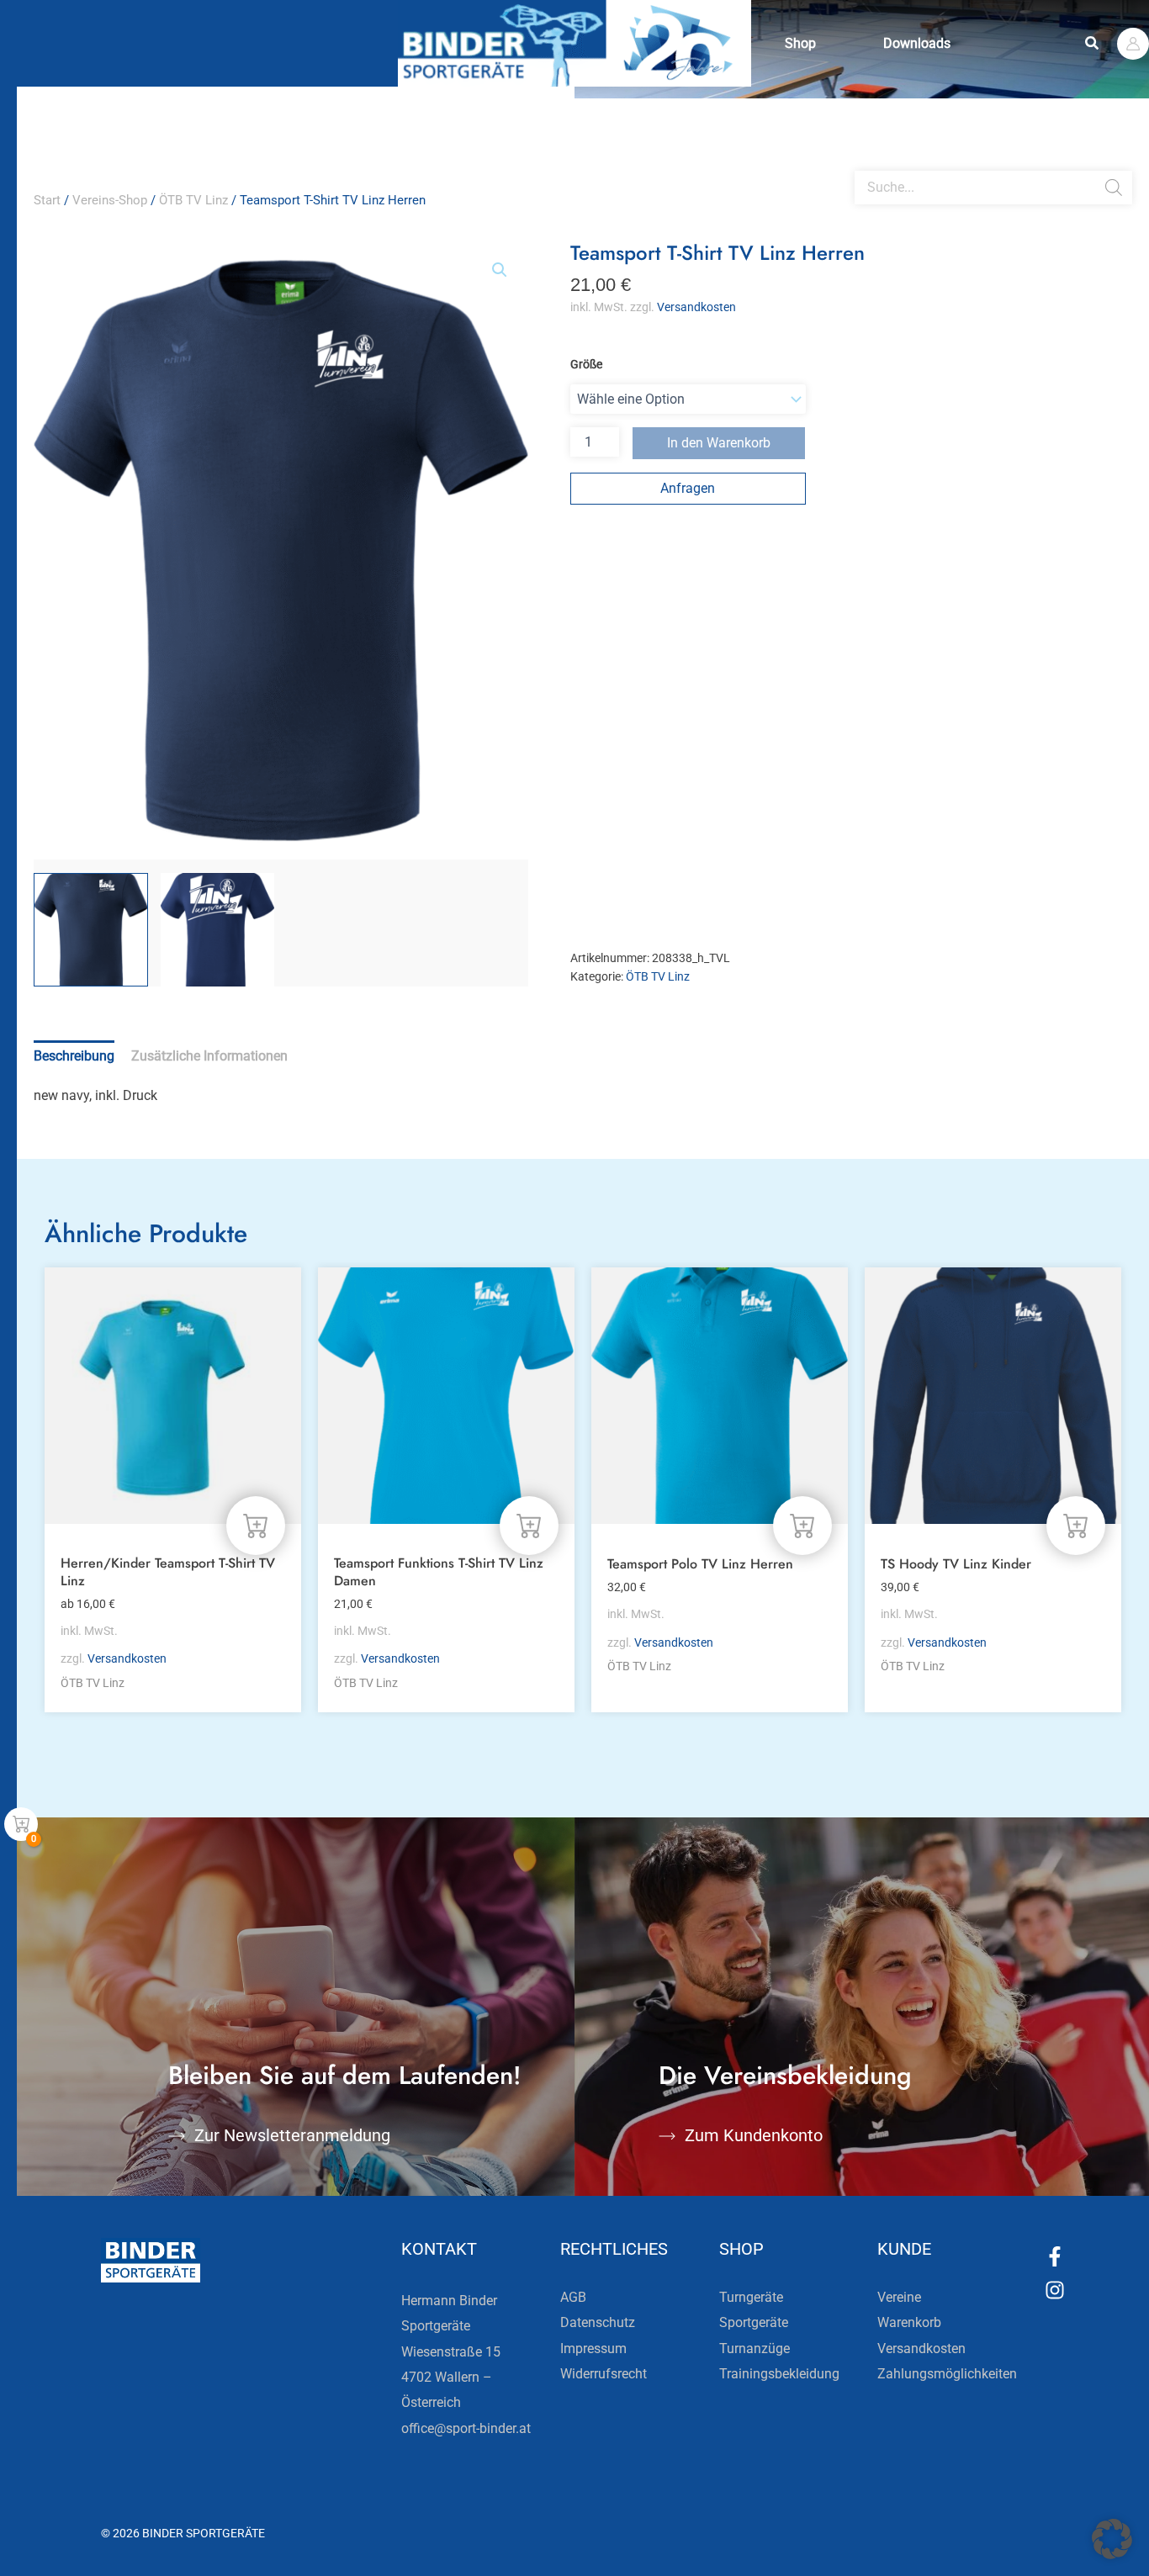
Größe (586, 364)
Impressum (593, 2349)
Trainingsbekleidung (779, 2374)
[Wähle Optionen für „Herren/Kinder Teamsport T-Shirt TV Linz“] (256, 1526)
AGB (573, 2297)
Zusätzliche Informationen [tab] (209, 1056)
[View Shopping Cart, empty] (21, 1824)
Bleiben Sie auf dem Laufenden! (345, 2075)
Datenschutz (598, 2322)
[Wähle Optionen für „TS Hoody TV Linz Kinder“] (1076, 1526)
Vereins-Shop (110, 200)
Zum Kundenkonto (754, 2135)
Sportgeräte (754, 2322)
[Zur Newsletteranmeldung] (177, 2136)
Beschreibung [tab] (74, 1056)
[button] (1093, 43)
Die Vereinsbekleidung (785, 2075)
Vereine (899, 2297)
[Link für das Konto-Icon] (1133, 44)
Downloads (917, 43)
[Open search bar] (863, 164)
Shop (800, 43)
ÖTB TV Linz (193, 200)
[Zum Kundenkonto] (667, 2136)
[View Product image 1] (91, 930)
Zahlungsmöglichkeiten (947, 2374)
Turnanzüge (755, 2349)
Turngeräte (751, 2297)
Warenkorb (909, 2322)
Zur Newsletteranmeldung (292, 2135)
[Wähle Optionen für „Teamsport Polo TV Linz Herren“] (802, 1526)
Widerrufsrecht (604, 2374)
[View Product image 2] (218, 930)
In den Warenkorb (719, 443)
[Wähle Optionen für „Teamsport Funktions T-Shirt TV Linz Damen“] (529, 1526)
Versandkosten (696, 307)
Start (47, 200)
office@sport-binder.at (466, 2428)
